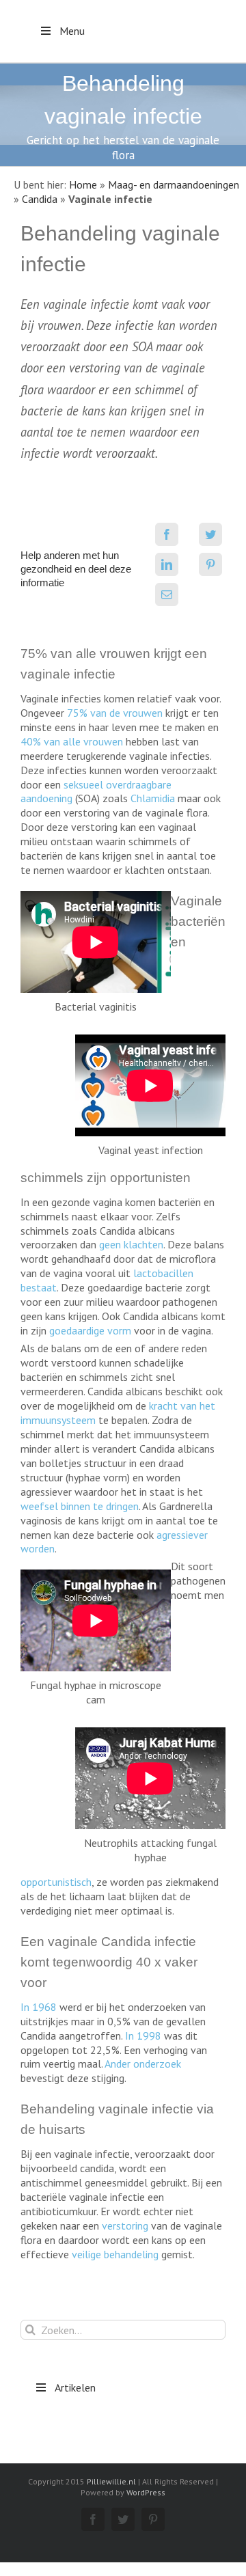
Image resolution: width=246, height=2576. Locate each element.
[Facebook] (167, 534)
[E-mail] (167, 594)
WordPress (146, 2492)
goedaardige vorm (90, 1330)
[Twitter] (210, 534)
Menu (72, 31)
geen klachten (131, 1244)
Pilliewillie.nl (111, 2481)
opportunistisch (56, 1882)
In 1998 (143, 2036)
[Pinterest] (210, 564)
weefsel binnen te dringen (80, 1506)
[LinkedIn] (167, 564)
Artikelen (75, 2387)
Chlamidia (153, 798)
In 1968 (39, 2007)
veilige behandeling (115, 2254)
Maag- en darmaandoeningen (174, 184)
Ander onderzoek (143, 2064)
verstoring (125, 2225)
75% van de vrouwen (115, 713)
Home (83, 184)
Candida (40, 199)
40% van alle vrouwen (72, 741)
